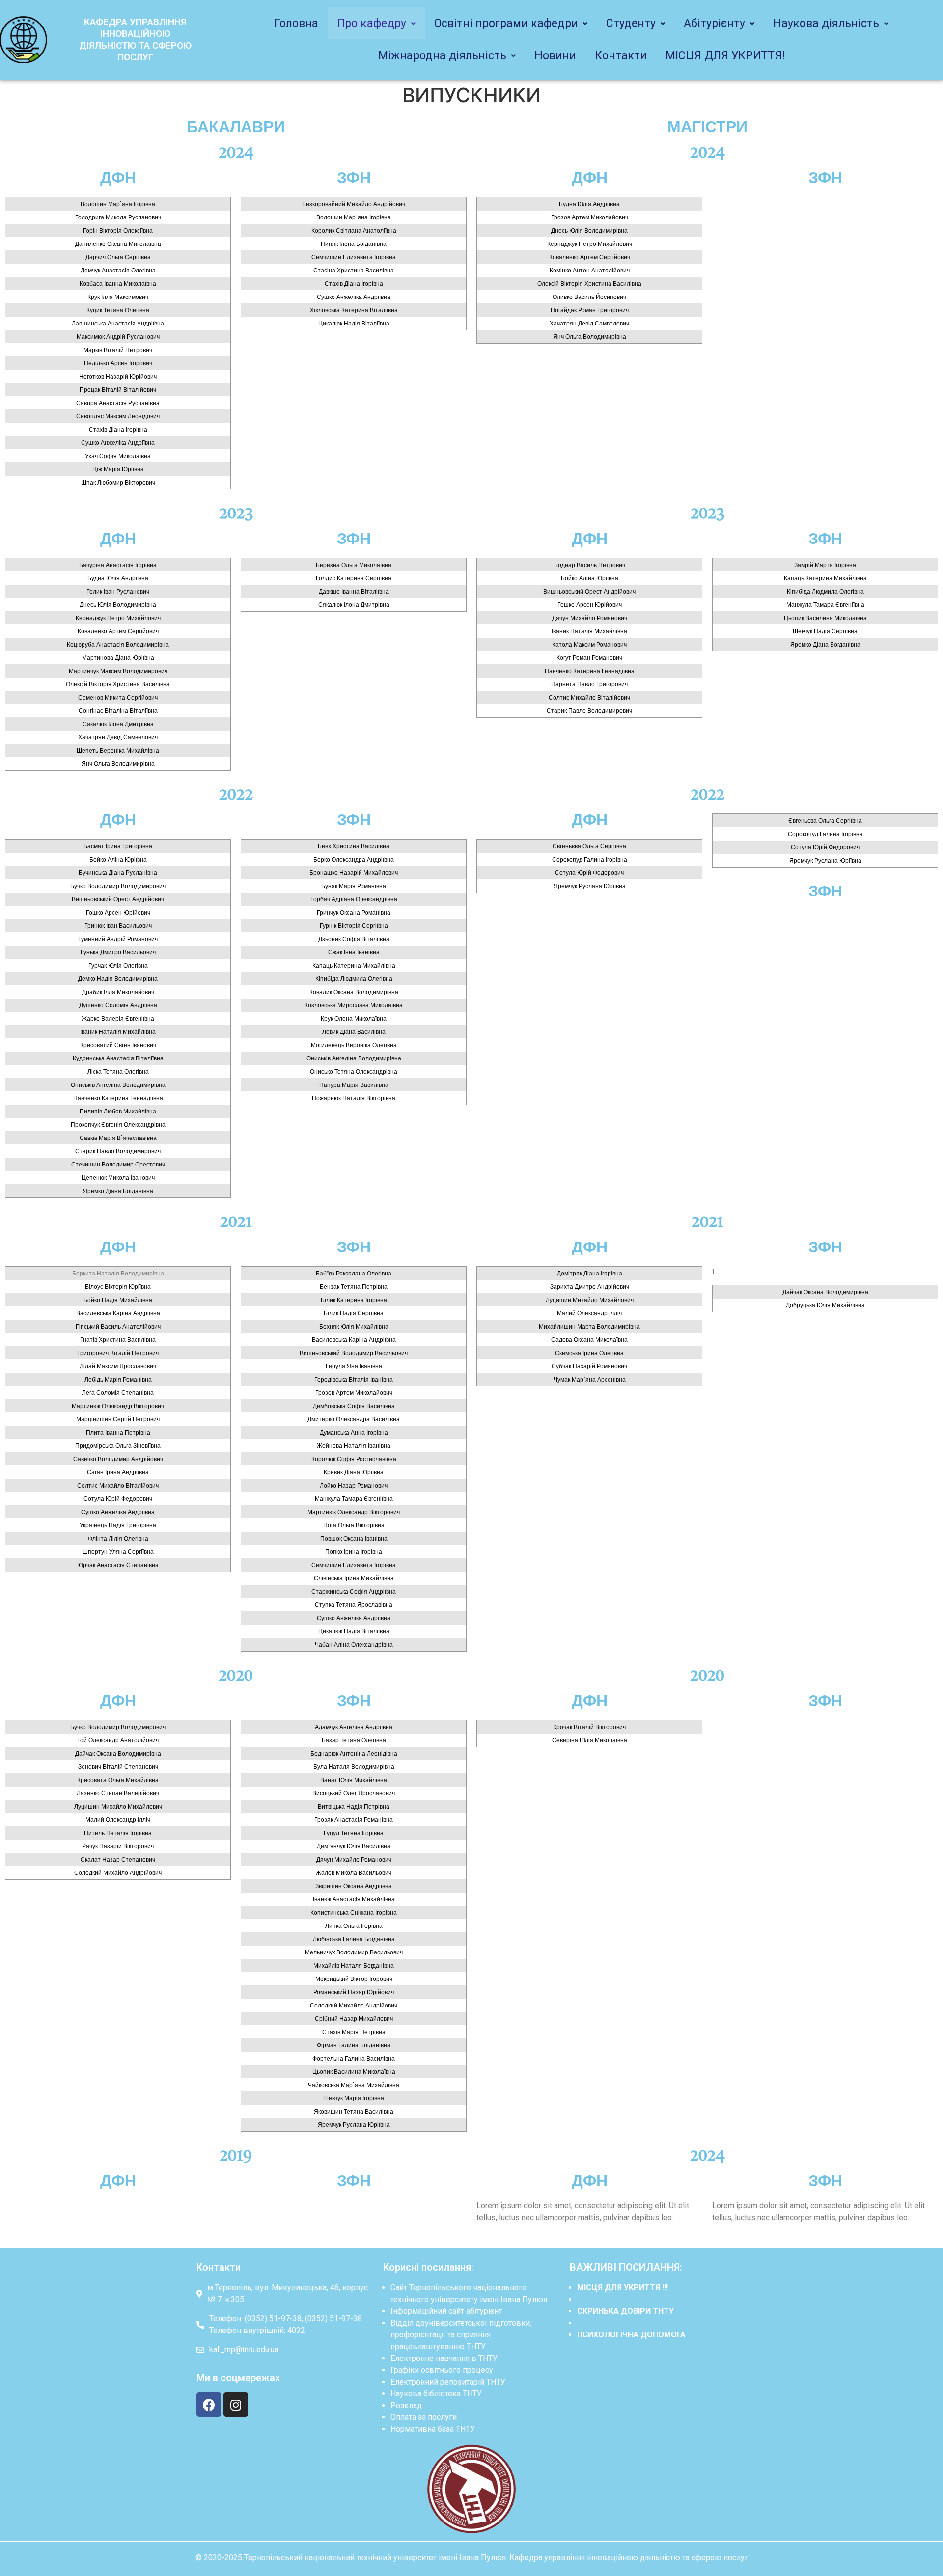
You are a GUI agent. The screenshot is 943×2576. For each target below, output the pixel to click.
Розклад (406, 2405)
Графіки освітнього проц (436, 2370)
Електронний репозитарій (437, 2382)
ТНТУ (476, 2346)
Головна (296, 23)
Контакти (621, 56)
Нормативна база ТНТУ (433, 2429)
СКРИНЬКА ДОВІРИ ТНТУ (625, 2311)
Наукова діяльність (826, 23)
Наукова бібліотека (426, 2394)
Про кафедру (372, 23)
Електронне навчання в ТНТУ (444, 2358)
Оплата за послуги (424, 2417)
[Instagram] (236, 2405)
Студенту (631, 23)
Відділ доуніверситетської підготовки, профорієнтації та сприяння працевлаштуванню (461, 2335)
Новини (555, 56)
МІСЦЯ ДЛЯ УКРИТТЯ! (725, 56)
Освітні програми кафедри (506, 23)
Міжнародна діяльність (442, 56)
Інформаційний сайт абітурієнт (446, 2311)
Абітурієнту (714, 23)
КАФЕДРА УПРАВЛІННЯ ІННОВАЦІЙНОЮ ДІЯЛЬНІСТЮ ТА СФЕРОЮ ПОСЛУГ (135, 40)
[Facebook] (209, 2405)
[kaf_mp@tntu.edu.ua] (285, 2353)
